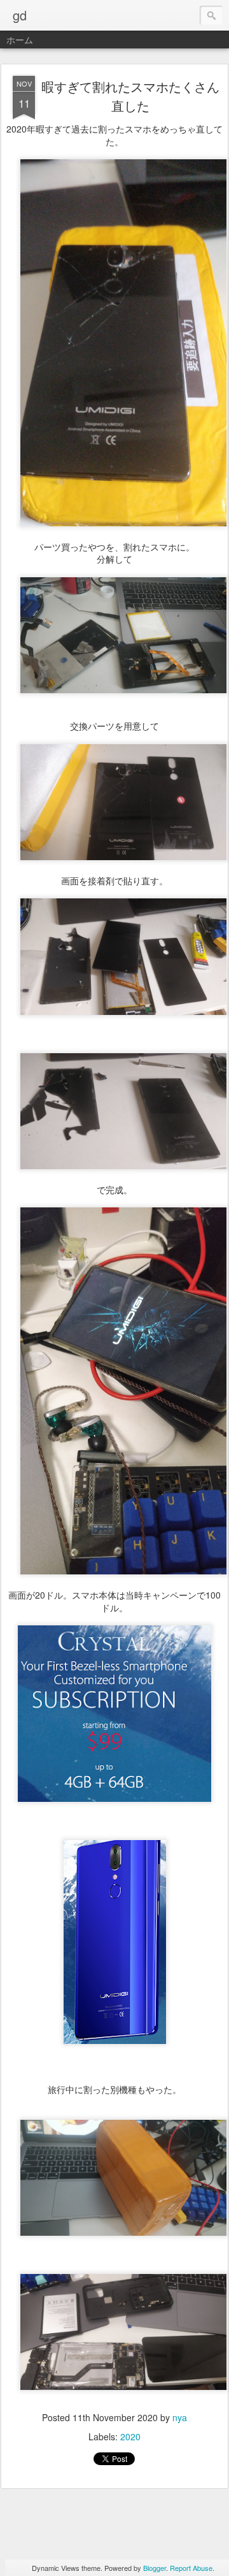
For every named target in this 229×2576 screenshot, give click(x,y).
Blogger (155, 2568)
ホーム (20, 40)
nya (180, 2417)
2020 (130, 2436)
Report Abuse (191, 2568)
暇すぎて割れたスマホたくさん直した (130, 96)
